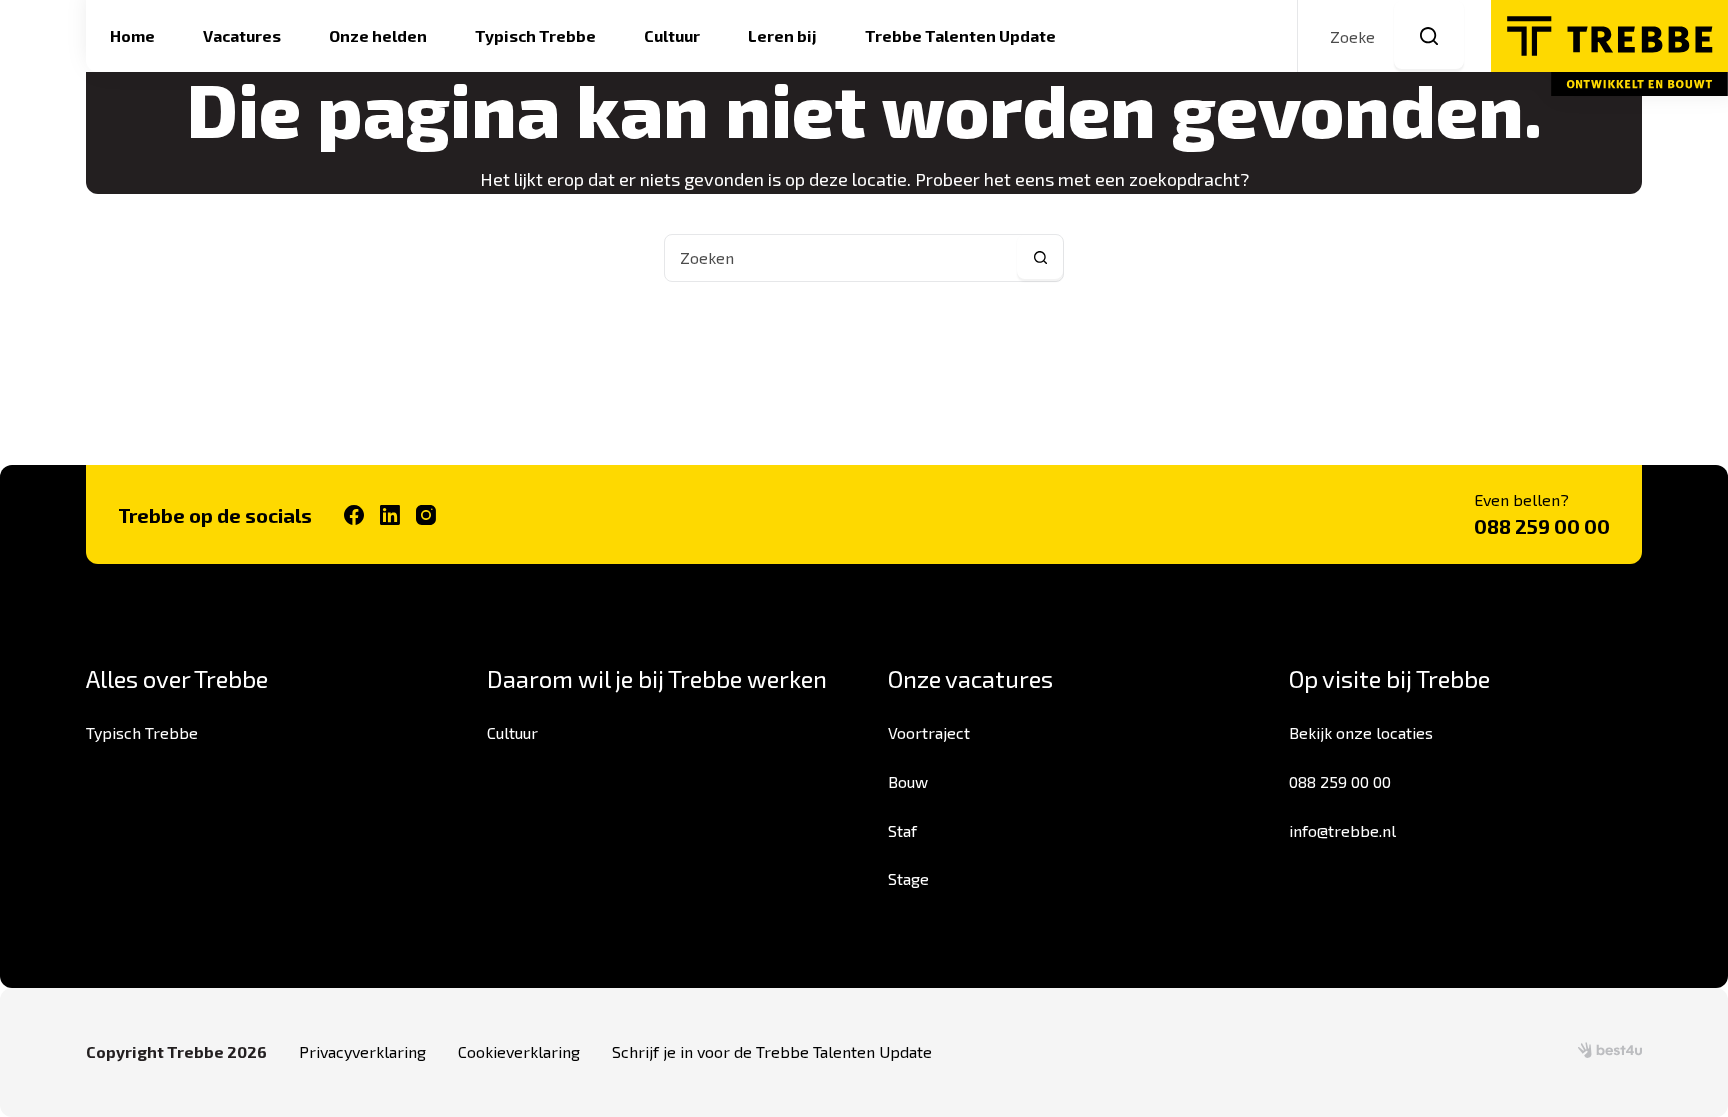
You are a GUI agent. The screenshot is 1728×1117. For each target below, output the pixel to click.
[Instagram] (426, 515)
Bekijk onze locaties (1361, 732)
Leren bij (782, 35)
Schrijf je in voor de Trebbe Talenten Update (772, 1051)
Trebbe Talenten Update (960, 35)
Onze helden (378, 35)
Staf (902, 830)
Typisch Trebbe (535, 35)
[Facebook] (354, 515)
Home (132, 35)
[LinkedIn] (390, 515)
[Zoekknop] (1429, 36)
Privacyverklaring (362, 1051)
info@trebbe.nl (1342, 830)
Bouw (908, 781)
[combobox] (841, 258)
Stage (908, 878)
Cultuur (672, 35)
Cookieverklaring (519, 1051)
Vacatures (242, 35)
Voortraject (929, 732)
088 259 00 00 (1542, 526)
